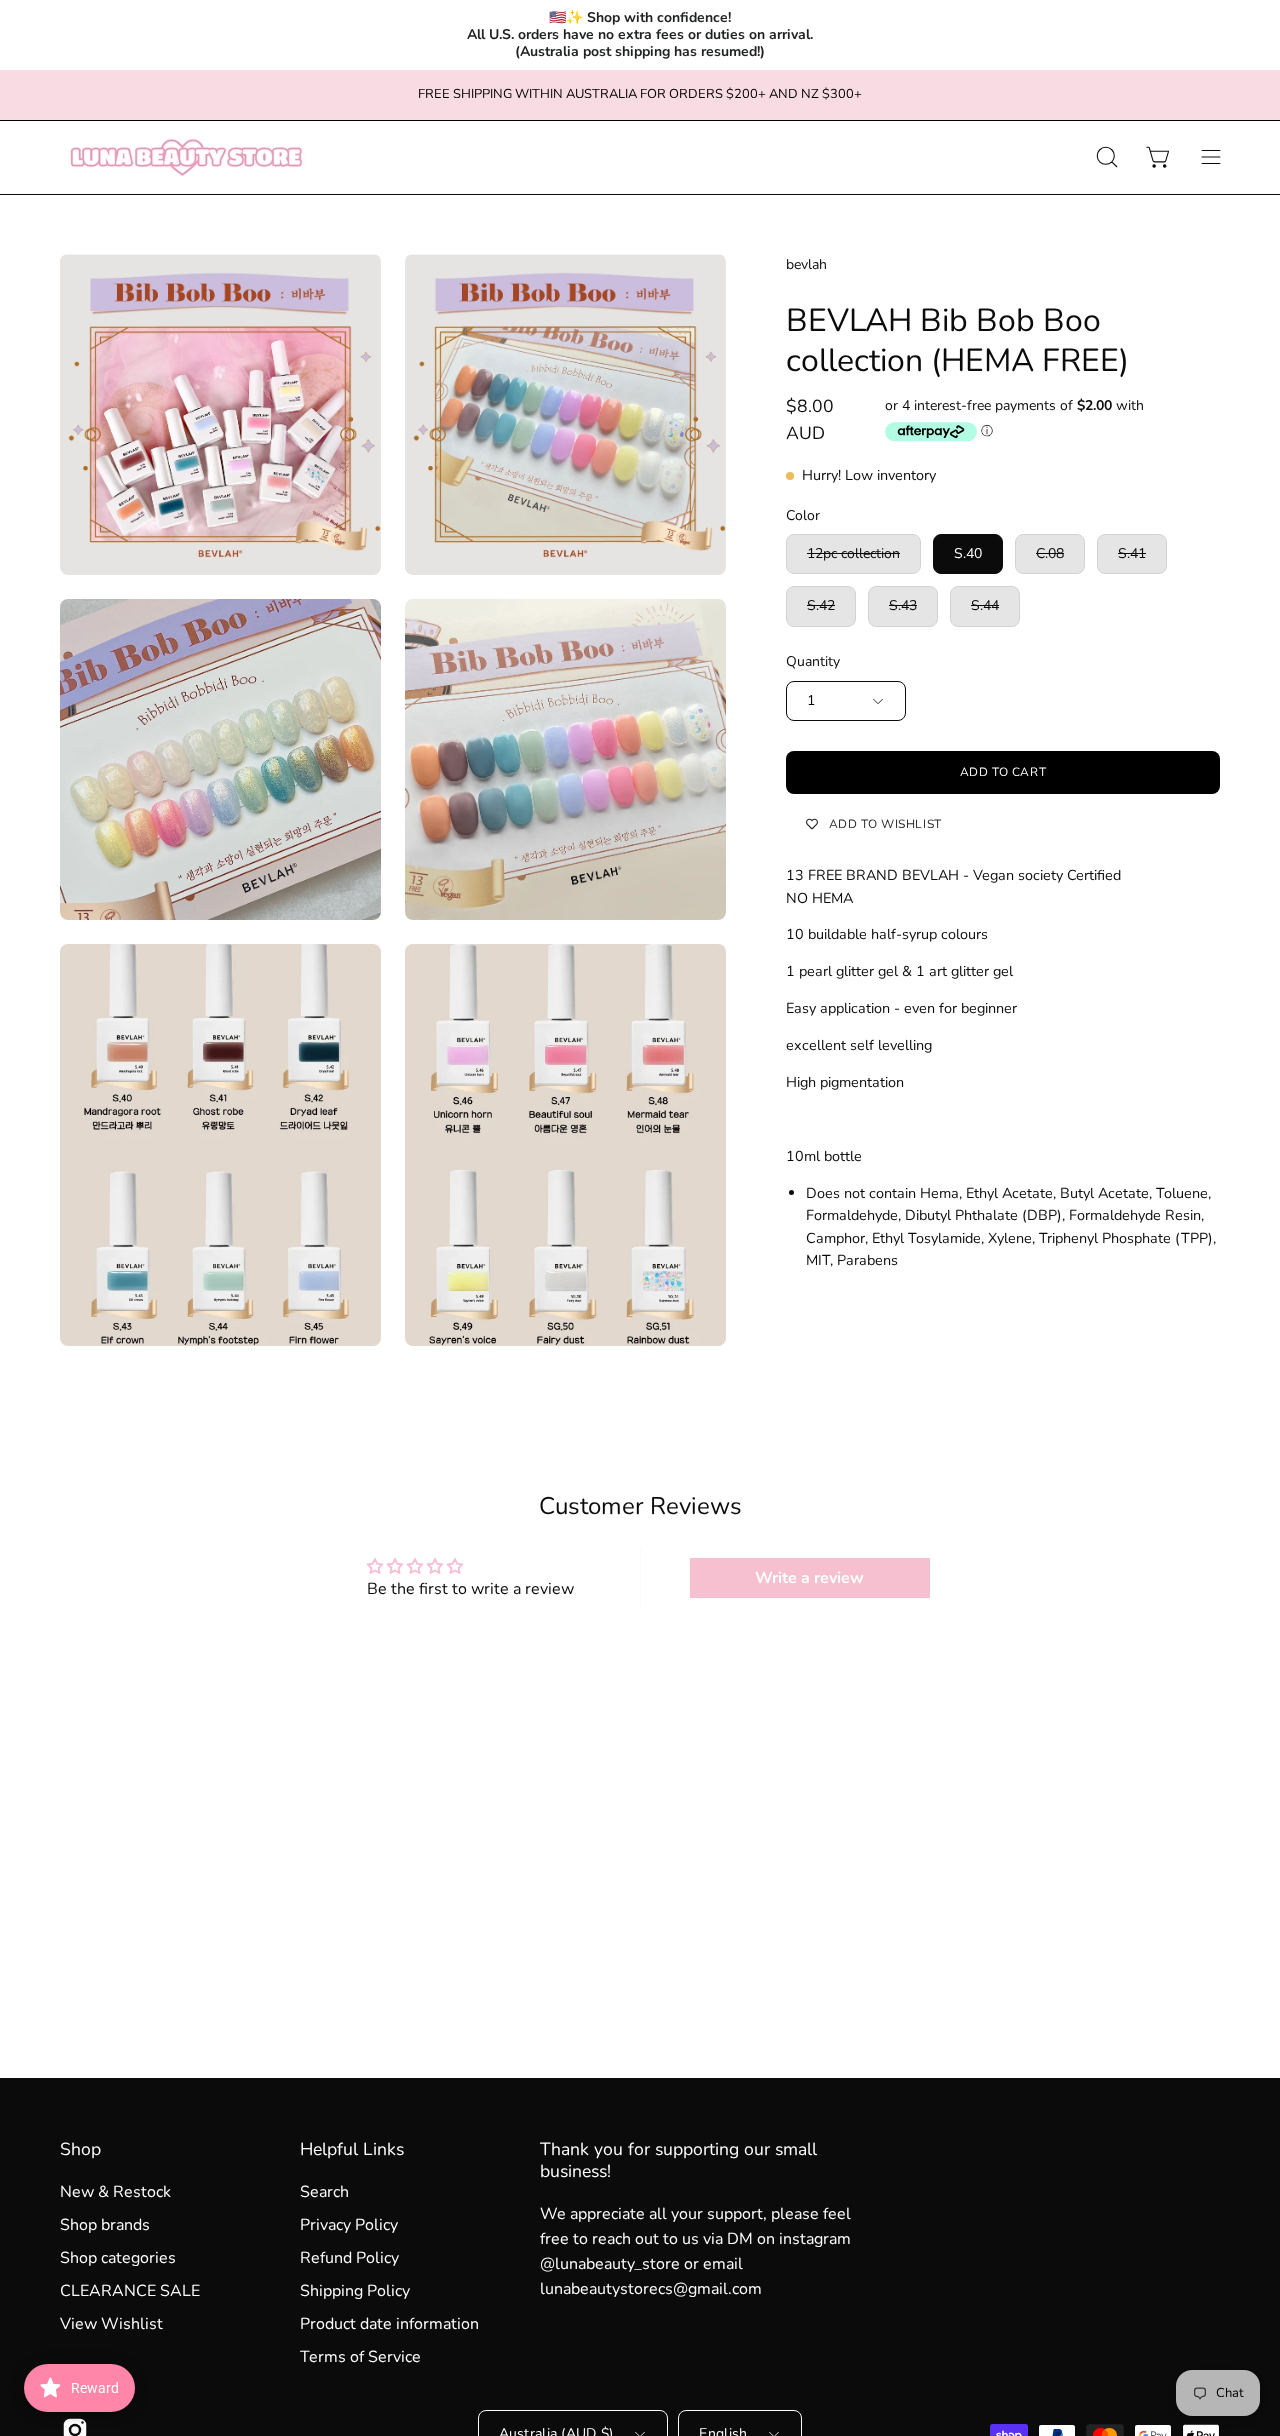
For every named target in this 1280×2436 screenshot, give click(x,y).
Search (324, 2192)
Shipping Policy (355, 2291)
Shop (80, 2149)
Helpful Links (352, 2149)
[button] (1107, 157)
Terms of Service (360, 2357)
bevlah (806, 264)
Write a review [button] (809, 1578)
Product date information (389, 2324)
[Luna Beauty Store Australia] (185, 157)
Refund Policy (349, 2258)
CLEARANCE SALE (130, 2291)
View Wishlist (111, 2324)
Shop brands (105, 2225)
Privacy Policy (349, 2225)
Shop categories (118, 2258)
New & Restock (115, 2192)
